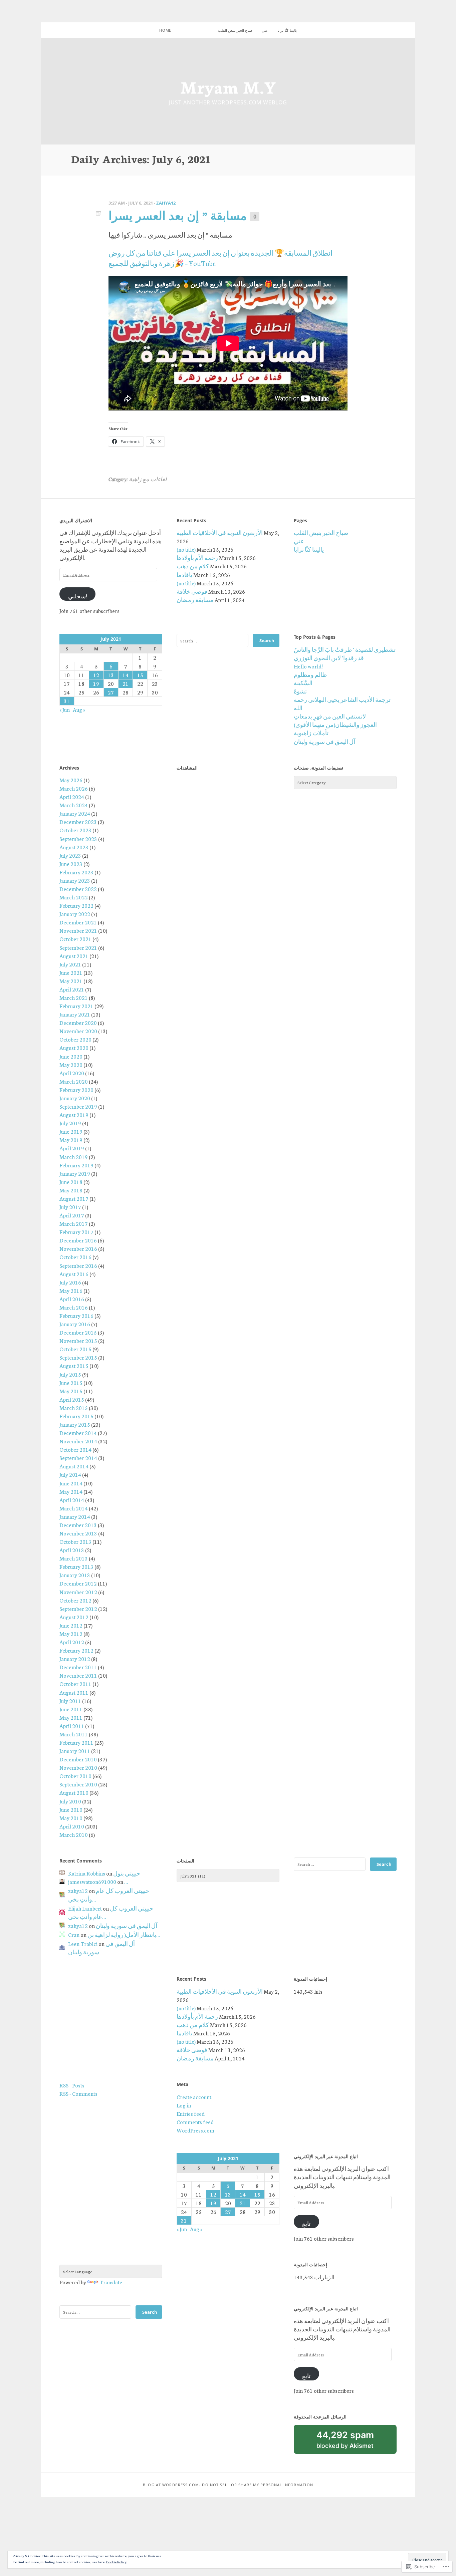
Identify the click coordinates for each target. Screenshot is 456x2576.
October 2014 (75, 1449)
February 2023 (76, 872)
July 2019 (70, 1123)
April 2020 (72, 1073)
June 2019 (71, 1131)
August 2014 (74, 1466)
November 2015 (78, 1341)
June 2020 (71, 1056)
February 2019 (76, 1165)
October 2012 (75, 1600)
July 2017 (70, 1207)
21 (126, 683)
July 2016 (70, 1282)
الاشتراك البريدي (76, 520)
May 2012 (71, 1634)
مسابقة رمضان (195, 600)
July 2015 (70, 1374)
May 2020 (71, 1065)
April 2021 (72, 989)
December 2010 (78, 1759)
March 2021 (74, 997)
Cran (74, 1935)
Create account (194, 2097)
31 (67, 701)
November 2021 (78, 930)
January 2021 (75, 1014)
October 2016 (75, 1257)
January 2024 (75, 813)
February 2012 (76, 1650)
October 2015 (75, 1349)
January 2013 (75, 1575)
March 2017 (74, 1223)
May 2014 (71, 1491)
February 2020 (76, 1090)
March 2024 (74, 805)
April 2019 (72, 1148)
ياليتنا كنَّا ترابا (287, 30)
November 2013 (78, 1533)
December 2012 (78, 1583)
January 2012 (75, 1659)
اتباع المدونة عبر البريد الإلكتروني (326, 2156)
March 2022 (74, 897)
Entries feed (191, 2113)
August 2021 (74, 956)
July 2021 (70, 964)
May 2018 (71, 1190)
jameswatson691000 (92, 1882)
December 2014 (78, 1433)
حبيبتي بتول (127, 1873)
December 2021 (78, 922)
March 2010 (74, 1834)
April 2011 (72, 1726)
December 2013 (78, 1525)
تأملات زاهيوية (311, 733)
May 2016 (71, 1291)
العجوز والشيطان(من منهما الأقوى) (335, 725)
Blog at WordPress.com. (172, 2485)
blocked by (355, 2442)
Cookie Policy (116, 2562)
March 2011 (74, 1734)
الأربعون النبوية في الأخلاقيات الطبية (220, 533)
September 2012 (78, 1609)
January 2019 (75, 1173)
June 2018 (71, 1182)
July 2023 (70, 855)
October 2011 (75, 1684)
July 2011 (70, 1701)
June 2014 (71, 1483)
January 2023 (75, 880)
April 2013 (72, 1550)
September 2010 (78, 1784)
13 (111, 675)
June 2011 (71, 1709)
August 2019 (74, 1115)
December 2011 (78, 1667)
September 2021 (78, 947)
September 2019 (78, 1106)
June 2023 (71, 864)
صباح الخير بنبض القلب (235, 30)
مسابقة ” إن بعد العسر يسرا (178, 215)
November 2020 (78, 1031)
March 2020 (74, 1081)
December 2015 (78, 1332)
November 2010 (78, 1767)
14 (126, 675)
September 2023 (78, 839)
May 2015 (71, 1391)
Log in (184, 2105)
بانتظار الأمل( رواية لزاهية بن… (124, 1935)
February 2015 (76, 1416)
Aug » (79, 709)
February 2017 (76, 1232)
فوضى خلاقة (192, 591)
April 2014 (72, 1500)
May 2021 (71, 981)
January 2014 (75, 1516)
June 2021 (71, 972)
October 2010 (75, 1776)
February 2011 (76, 1742)
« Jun (65, 709)
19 (96, 683)
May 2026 (71, 780)
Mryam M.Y (228, 86)
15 (140, 675)
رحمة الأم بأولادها (197, 558)
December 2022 (78, 889)
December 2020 (78, 1023)
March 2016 (74, 1307)
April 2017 (72, 1215)
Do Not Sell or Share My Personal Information (257, 2485)
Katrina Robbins (87, 1873)
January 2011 (75, 1751)
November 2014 (78, 1441)
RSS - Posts (72, 2085)
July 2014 (70, 1474)
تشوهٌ (300, 691)
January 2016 (75, 1324)
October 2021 (75, 939)
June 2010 (71, 1809)
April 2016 (72, 1299)
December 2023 (78, 822)
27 (111, 692)
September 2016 (78, 1265)
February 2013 (76, 1566)
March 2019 (74, 1157)
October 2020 (75, 1039)
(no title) (186, 549)
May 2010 (71, 1818)
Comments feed (195, 2122)
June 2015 (71, 1383)
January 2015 (75, 1424)
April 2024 (72, 797)
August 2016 (74, 1274)
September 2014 (78, 1458)
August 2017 (74, 1198)
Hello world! (308, 666)
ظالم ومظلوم (310, 674)
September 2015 (78, 1357)
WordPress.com (195, 2130)
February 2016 (76, 1316)
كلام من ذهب (193, 566)
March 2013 (74, 1558)
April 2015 (72, 1399)
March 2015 (74, 1408)
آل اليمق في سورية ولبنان (324, 742)
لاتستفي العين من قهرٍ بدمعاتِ (330, 716)
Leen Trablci (83, 1944)
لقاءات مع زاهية (148, 479)
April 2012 (72, 1642)
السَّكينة (303, 683)
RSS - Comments (78, 2093)
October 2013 (75, 1541)
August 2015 (74, 1366)
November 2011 (78, 1675)
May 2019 (71, 1140)
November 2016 (78, 1248)
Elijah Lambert (85, 1908)
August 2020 (74, 1048)
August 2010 (74, 1792)
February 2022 (76, 905)
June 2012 (71, 1625)
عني (265, 30)
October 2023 (75, 830)
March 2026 (74, 788)
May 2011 (71, 1717)
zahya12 (166, 203)
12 (96, 675)
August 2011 (74, 1692)
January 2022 (75, 914)
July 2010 (70, 1801)
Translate (111, 2282)
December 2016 (78, 1240)
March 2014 (74, 1508)
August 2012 (74, 1617)
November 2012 (78, 1592)
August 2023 (74, 847)
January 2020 (75, 1098)
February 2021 (76, 1006)
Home (165, 30)
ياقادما (184, 575)
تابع (306, 2224)
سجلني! (78, 596)
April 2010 (72, 1826)
